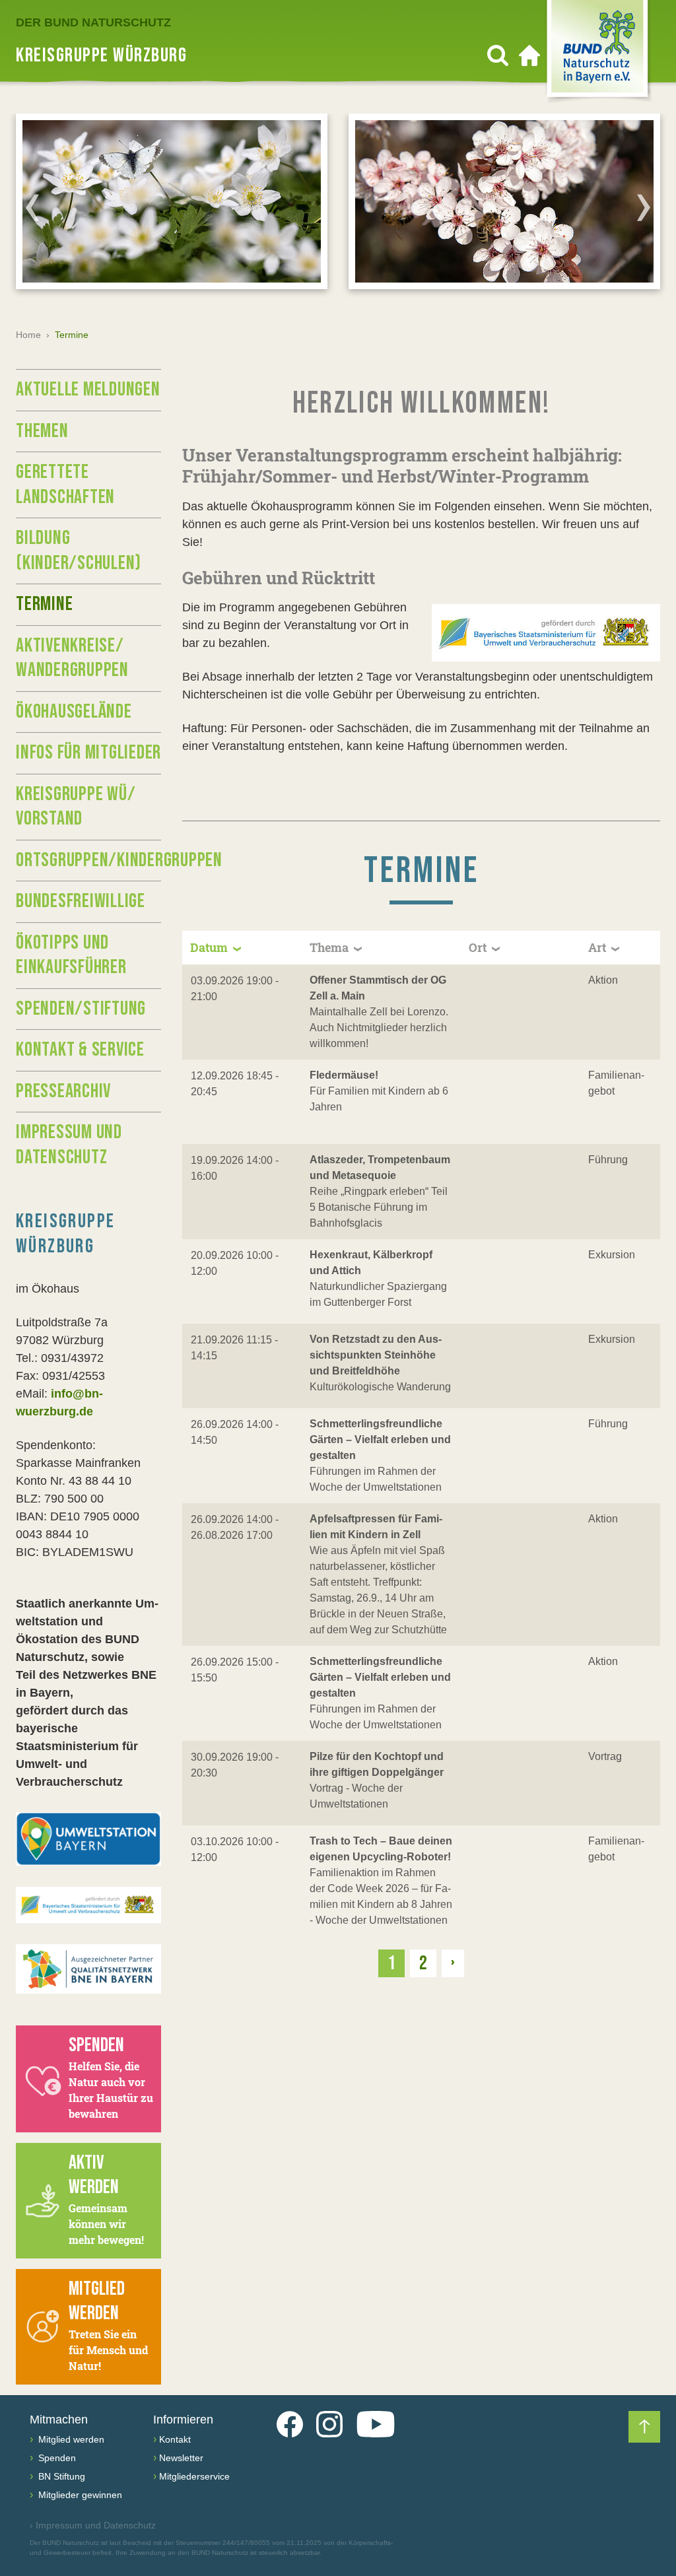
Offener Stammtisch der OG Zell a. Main (378, 988)
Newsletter (181, 2458)
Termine (44, 604)
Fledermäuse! (344, 1075)
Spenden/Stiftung (81, 1009)
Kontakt (175, 2439)
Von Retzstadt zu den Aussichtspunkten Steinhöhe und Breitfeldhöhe (376, 1355)
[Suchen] (498, 55)
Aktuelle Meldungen (88, 390)
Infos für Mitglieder (88, 753)
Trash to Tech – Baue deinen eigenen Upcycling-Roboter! (381, 1849)
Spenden (56, 2458)
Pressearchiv (63, 1091)
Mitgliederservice (194, 2476)
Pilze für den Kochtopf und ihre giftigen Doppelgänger (377, 1764)
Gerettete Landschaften (65, 485)
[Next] (644, 207)
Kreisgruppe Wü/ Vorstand (76, 807)
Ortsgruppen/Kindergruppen (88, 860)
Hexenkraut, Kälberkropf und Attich (371, 1263)
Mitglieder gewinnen (79, 2495)
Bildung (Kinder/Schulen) (79, 551)
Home (28, 335)
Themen (42, 431)
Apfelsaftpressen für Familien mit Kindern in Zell (376, 1527)
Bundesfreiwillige (81, 901)
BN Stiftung (60, 2476)
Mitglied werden (70, 2439)
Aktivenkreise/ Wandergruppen (72, 658)
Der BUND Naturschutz (93, 22)
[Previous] (32, 207)
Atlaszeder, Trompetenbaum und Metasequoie (380, 1168)
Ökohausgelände (74, 712)
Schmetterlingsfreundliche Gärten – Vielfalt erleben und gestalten (380, 1440)
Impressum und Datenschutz (69, 1145)
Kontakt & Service (80, 1050)
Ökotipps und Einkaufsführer (71, 955)
